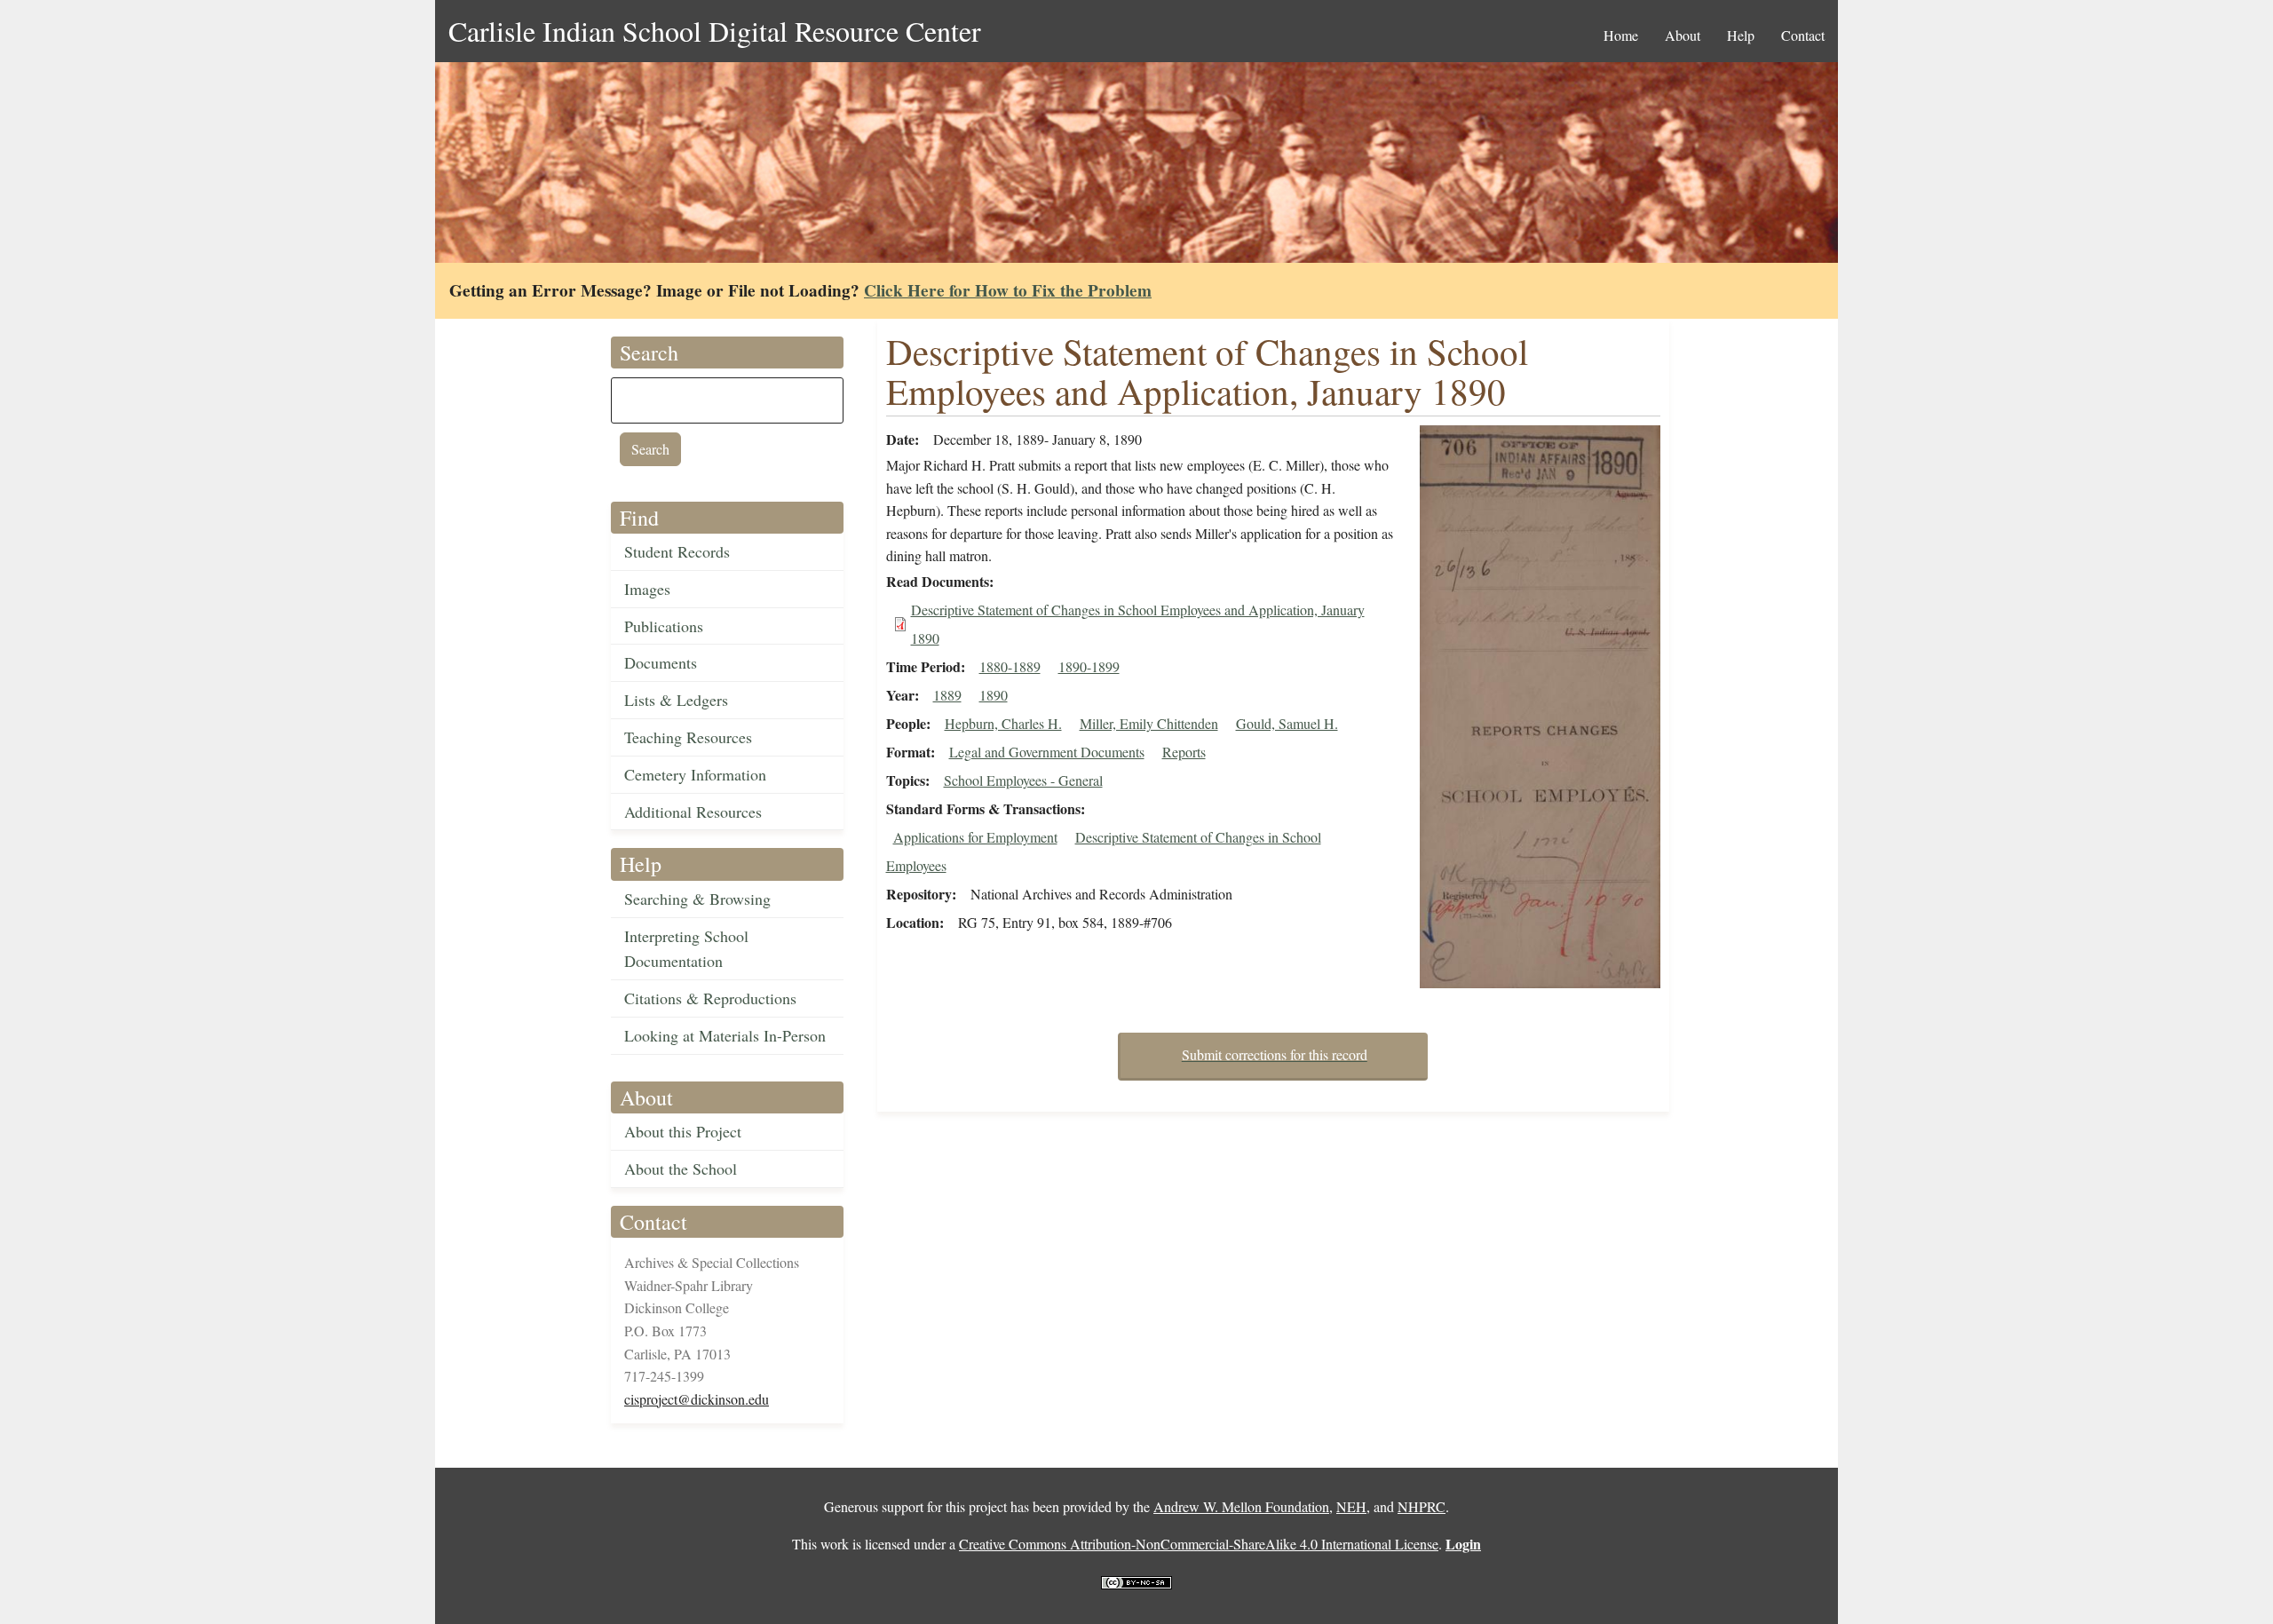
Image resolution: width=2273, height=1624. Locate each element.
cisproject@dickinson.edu (697, 1399)
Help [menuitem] (1741, 35)
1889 (947, 695)
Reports (1184, 752)
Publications (664, 626)
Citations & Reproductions (710, 998)
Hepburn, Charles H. (1003, 723)
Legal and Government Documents (1047, 752)
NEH (1351, 1506)
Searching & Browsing (697, 899)
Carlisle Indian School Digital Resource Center (715, 31)
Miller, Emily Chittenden (1149, 723)
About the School (681, 1168)
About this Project (683, 1131)
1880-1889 (1010, 666)
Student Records (677, 551)
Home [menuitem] (1621, 35)
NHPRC (1422, 1506)
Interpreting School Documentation (686, 949)
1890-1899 (1089, 666)
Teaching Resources (688, 737)
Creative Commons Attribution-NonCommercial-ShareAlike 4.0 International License (1199, 1544)
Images (647, 589)
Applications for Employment (975, 837)
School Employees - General (1023, 780)
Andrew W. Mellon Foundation (1241, 1506)
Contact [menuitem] (1803, 35)
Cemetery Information (695, 774)
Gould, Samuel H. (1287, 723)
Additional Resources (693, 812)
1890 (994, 695)
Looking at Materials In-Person (725, 1035)
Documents (661, 662)
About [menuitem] (1683, 35)
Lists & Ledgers (676, 700)
